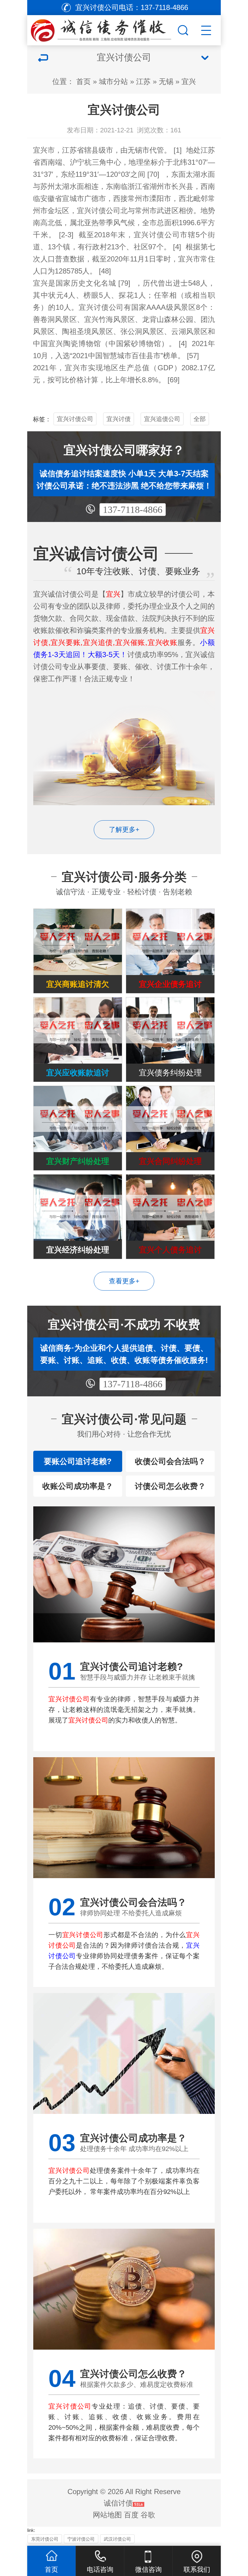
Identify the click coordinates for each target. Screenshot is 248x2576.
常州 (135, 198)
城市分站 (113, 81)
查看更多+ (124, 1281)
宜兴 (189, 81)
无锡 (166, 81)
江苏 (143, 81)
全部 (200, 419)
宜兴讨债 (119, 419)
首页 (83, 81)
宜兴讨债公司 (75, 419)
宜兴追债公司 (162, 419)
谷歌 (148, 2515)
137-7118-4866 (133, 510)
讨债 (157, 235)
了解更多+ (124, 830)
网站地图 (107, 2515)
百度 (131, 2515)
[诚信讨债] (102, 29)
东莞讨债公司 (45, 2539)
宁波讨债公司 (81, 2539)
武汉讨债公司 (117, 2539)
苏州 (47, 186)
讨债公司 (106, 211)
